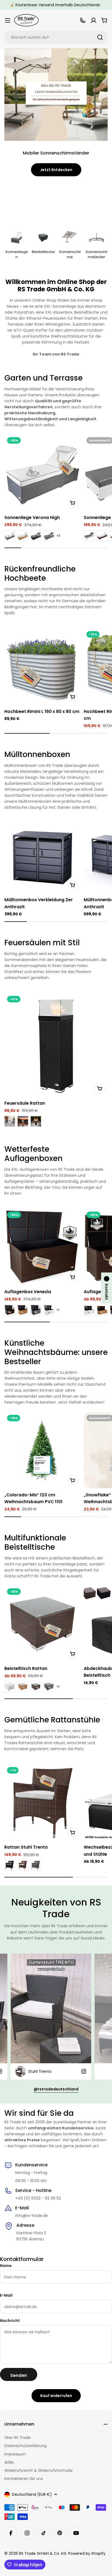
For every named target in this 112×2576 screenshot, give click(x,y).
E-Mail (6, 2295)
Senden (19, 2375)
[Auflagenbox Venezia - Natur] (23, 1310)
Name (6, 2266)
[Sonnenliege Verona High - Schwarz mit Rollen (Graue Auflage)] (36, 536)
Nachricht (10, 2321)
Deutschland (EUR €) (32, 2494)
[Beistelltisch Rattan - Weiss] (10, 1687)
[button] (107, 1288)
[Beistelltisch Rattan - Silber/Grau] (49, 1687)
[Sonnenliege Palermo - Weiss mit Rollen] (89, 536)
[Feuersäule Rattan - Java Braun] (36, 1121)
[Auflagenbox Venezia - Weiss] (49, 1310)
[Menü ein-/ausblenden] (8, 20)
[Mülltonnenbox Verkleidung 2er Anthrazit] (42, 855)
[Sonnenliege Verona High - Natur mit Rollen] (23, 536)
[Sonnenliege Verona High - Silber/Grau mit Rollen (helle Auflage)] (10, 536)
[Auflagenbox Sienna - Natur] (102, 1310)
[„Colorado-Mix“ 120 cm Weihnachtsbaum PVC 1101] (42, 1450)
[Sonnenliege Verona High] (42, 472)
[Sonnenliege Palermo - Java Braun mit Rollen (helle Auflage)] (102, 536)
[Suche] (100, 37)
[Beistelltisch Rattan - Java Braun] (36, 1687)
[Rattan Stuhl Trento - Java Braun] (23, 1865)
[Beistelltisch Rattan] (42, 1624)
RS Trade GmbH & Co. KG (43, 2553)
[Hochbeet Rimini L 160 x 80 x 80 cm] (42, 666)
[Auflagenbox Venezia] (42, 1247)
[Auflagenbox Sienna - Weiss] (89, 1310)
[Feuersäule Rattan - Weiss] (10, 1121)
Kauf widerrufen (56, 2396)
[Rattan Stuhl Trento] (42, 1802)
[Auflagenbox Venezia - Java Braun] (10, 1310)
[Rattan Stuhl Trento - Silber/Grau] (36, 1865)
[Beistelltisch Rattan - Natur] (23, 1687)
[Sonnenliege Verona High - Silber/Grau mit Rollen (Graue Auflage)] (49, 536)
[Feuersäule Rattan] (56, 1045)
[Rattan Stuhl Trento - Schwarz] (10, 1865)
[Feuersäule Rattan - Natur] (23, 1121)
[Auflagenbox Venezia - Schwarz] (36, 1310)
